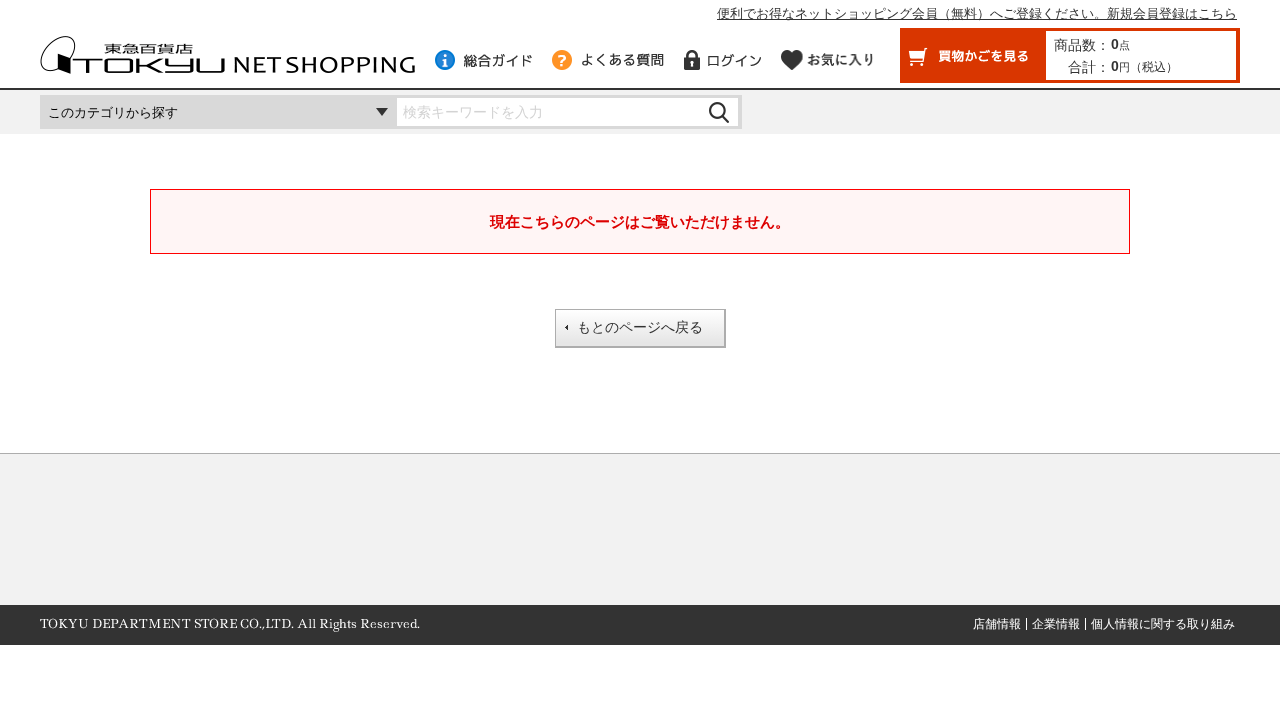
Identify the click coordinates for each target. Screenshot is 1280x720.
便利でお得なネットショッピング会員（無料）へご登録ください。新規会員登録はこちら (977, 13)
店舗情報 (997, 624)
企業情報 (1056, 624)
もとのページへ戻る (640, 327)
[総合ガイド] (483, 60)
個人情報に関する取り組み (1163, 624)
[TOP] (227, 64)
